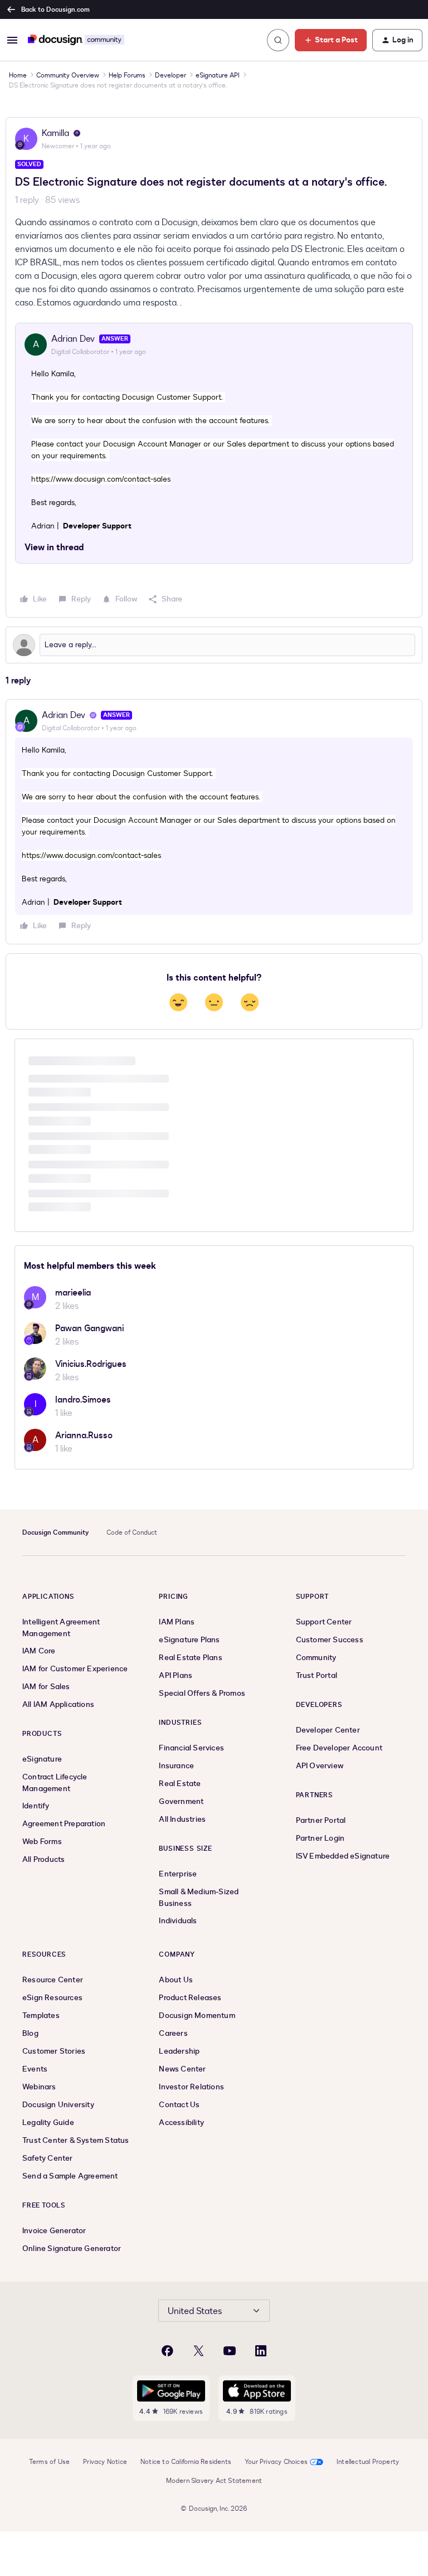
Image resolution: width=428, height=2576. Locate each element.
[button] (12, 40)
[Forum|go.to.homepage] (76, 40)
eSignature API (218, 75)
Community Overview (68, 75)
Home (18, 75)
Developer (171, 75)
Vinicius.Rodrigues (91, 1364)
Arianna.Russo (84, 1435)
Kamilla (55, 133)
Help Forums (127, 75)
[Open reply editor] (214, 645)
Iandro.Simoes (83, 1400)
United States (195, 2311)
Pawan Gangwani (89, 1328)
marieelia (73, 1293)
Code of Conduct (132, 1532)
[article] (214, 822)
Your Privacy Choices (276, 2462)
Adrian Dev (73, 339)
